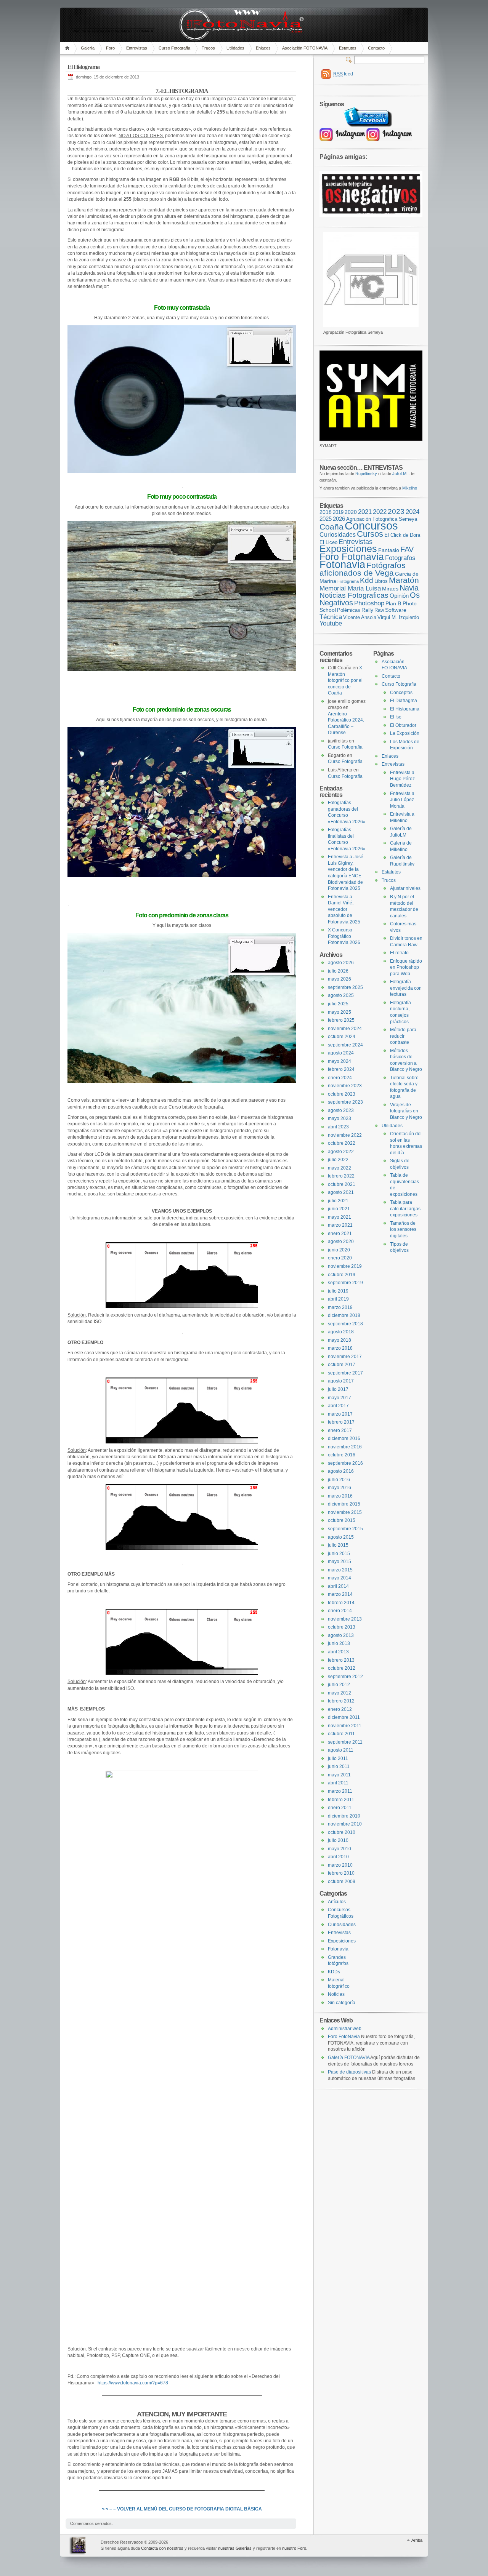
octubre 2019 (342, 1275)
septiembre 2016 (345, 1463)
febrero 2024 (341, 1069)
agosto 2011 (341, 1750)
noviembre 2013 (345, 1619)
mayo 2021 (340, 1217)
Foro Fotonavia (352, 557)
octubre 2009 (342, 1882)
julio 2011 (338, 1758)
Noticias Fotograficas (354, 595)
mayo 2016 (340, 1488)
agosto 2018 (341, 1332)
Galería (88, 48)
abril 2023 (338, 1127)
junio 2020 (339, 1250)
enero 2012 (340, 1709)
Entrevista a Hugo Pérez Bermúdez (402, 779)
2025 (326, 519)
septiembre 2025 (345, 987)
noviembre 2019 (345, 1266)
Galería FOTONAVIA (349, 2058)
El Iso (396, 717)
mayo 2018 (340, 1340)
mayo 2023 (340, 1118)
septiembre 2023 (345, 1102)
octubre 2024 (342, 1037)
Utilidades (235, 48)
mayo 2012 (340, 1693)
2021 (365, 512)
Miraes (390, 589)
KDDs (334, 1972)
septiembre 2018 (345, 1324)
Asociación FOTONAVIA (305, 48)
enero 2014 (340, 1611)
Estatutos (348, 48)
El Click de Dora (402, 535)
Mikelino (410, 488)
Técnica (331, 617)
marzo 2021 (340, 1225)
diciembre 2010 (344, 1816)
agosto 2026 (341, 963)
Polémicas (349, 610)
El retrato (399, 953)
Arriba (417, 2540)
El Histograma (405, 709)
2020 (351, 512)
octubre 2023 (342, 1094)
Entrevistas (137, 48)
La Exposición (405, 733)
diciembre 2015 (344, 1504)
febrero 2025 (341, 1020)
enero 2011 (340, 1808)
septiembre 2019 (345, 1283)
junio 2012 (339, 1685)
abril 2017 (338, 1406)
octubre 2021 (342, 1184)
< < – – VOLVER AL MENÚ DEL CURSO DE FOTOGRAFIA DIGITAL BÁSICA (182, 2509)
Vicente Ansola (360, 618)
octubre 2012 (342, 1668)
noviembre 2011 (345, 1726)
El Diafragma (404, 701)
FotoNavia (79, 2546)
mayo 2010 (340, 1849)
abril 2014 (338, 1586)
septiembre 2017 (345, 1373)
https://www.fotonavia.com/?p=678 (133, 2383)
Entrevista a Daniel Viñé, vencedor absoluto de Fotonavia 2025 (344, 909)
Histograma (348, 581)
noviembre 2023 (345, 1086)
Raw (379, 610)
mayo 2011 (339, 1775)
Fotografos (400, 558)
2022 (380, 512)
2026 (339, 519)
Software (396, 610)
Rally (367, 610)
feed (343, 74)
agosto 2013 (341, 1635)
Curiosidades (338, 535)
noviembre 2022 (345, 1135)
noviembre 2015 (345, 1512)
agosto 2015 (341, 1537)
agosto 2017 (341, 1381)
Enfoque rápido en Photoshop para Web (406, 967)
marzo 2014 (340, 1594)
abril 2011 (338, 1783)
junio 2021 (339, 1209)
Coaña (331, 527)
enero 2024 (340, 1078)
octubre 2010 (342, 1832)
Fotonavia (342, 564)
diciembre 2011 (344, 1717)
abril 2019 (338, 1299)
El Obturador (403, 725)
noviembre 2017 (345, 1357)
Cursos (370, 534)
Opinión (399, 596)
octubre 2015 (342, 1520)
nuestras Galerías (235, 2548)
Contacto (376, 48)
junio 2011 (339, 1766)
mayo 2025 (340, 1012)
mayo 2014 (340, 1578)
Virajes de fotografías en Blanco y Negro (406, 1111)
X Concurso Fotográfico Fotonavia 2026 (344, 936)
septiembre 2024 (345, 1045)
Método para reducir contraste (403, 1036)
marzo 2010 (340, 1865)
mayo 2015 (340, 1562)
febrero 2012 (341, 1701)
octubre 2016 (342, 1455)
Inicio (68, 48)
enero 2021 (340, 1234)
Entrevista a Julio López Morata (402, 800)
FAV (407, 549)
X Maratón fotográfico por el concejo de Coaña (345, 680)
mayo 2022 (340, 1168)
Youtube (331, 623)
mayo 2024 (340, 1061)
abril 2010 (338, 1857)
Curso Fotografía (174, 48)
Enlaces (263, 48)
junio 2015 (339, 1554)
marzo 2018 (340, 1348)
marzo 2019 (340, 1307)
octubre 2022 (342, 1143)
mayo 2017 (340, 1398)
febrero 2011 (341, 1800)
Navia (409, 588)
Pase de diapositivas (349, 2072)
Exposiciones (348, 549)
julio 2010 (338, 1840)
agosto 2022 (341, 1152)
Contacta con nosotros (162, 2548)
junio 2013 (339, 1643)
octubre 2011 (341, 1734)
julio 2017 (338, 1389)
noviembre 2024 (345, 1029)
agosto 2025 (341, 995)
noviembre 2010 (345, 1824)
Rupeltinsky (366, 474)
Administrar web (345, 2029)
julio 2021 (338, 1201)
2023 (396, 511)
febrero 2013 (341, 1660)
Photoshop (369, 603)
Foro (110, 48)
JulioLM (399, 474)
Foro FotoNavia (344, 2037)
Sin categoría (342, 2003)
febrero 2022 (341, 1176)
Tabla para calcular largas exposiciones (405, 1209)
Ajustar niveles (405, 888)
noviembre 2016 (345, 1447)
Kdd (367, 580)
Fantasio (389, 550)
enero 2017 (340, 1430)
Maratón (404, 580)
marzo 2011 (340, 1791)
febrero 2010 (341, 1873)
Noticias (336, 1994)
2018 (326, 512)
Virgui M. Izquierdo (398, 618)
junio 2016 (339, 1480)
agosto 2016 (341, 1471)
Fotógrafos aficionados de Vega (363, 569)
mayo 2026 (340, 979)
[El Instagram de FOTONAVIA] (342, 139)
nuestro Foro (294, 2548)
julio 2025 (338, 1004)
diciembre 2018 (344, 1315)
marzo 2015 (340, 1570)
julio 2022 (338, 1160)
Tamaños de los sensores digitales (403, 1230)
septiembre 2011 (345, 1742)
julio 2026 (338, 971)
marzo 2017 (340, 1414)
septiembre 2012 (345, 1677)
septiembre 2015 (345, 1529)
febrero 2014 (341, 1603)
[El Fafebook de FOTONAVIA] (367, 125)
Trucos (208, 48)
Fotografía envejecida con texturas (406, 988)
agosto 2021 (341, 1192)
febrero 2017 (341, 1422)
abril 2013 (338, 1652)
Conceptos (401, 693)
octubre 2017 (342, 1365)
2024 (413, 512)
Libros (381, 581)
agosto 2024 (341, 1053)
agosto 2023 (341, 1110)
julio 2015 (338, 1545)
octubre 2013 (342, 1627)
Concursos (371, 526)
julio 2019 (338, 1291)
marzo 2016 (340, 1496)
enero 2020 (340, 1258)
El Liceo (328, 542)
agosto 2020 (341, 1242)
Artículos (337, 1902)
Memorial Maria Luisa (350, 588)
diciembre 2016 (344, 1438)
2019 (338, 512)
